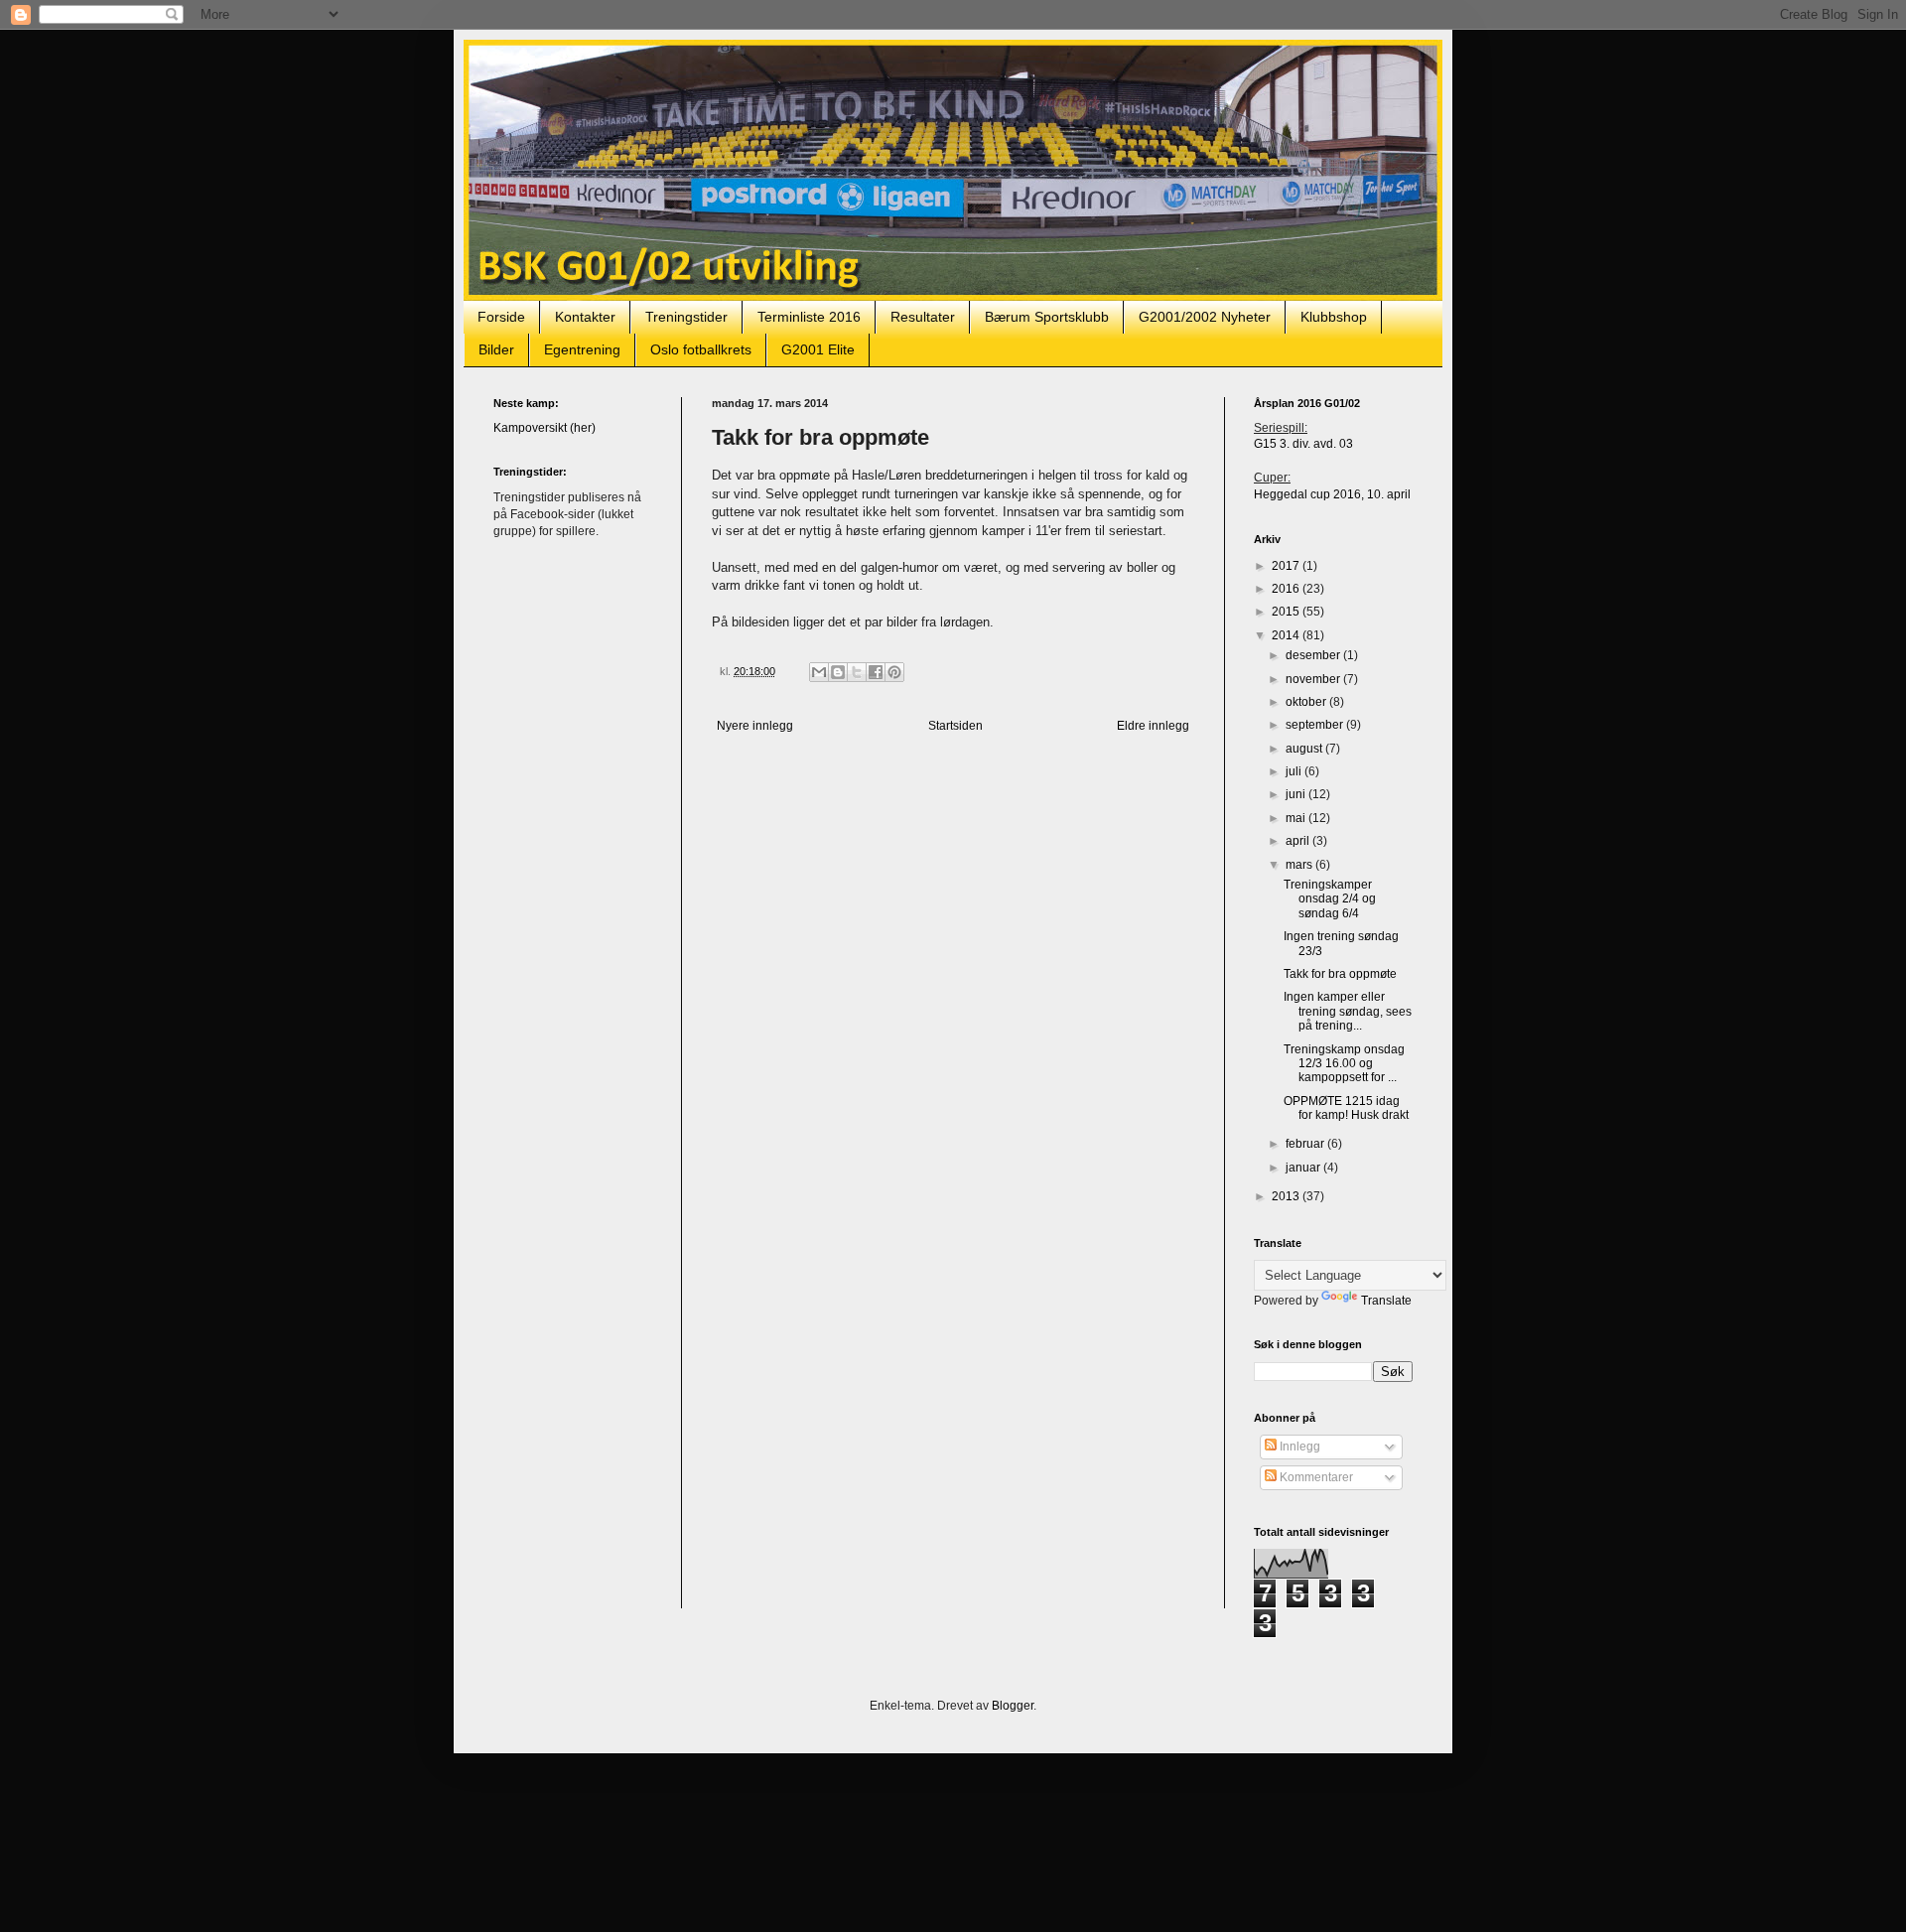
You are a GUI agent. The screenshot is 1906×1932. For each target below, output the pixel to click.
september (1316, 725)
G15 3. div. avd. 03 (1303, 444)
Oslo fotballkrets (701, 349)
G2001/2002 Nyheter (1205, 317)
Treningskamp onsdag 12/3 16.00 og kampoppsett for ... (1344, 1064)
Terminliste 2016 (809, 317)
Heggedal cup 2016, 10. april (1332, 494)
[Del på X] (857, 672)
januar (1304, 1168)
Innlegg (1298, 1447)
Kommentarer (1315, 1477)
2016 (1287, 589)
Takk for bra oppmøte (1340, 974)
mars (1300, 865)
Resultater (923, 317)
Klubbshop (1334, 317)
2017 (1287, 566)
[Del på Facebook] (876, 672)
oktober (1307, 702)
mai (1297, 818)
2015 (1287, 612)
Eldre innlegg (1153, 726)
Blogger (1013, 1706)
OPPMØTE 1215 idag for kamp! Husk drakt (1346, 1108)
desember (1314, 655)
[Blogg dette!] (838, 672)
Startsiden (955, 726)
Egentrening (582, 349)
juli (1295, 771)
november (1314, 679)
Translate (1386, 1301)
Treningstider (686, 317)
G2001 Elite (818, 349)
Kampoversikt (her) (545, 428)
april (1299, 841)
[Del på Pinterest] (894, 672)
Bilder (496, 349)
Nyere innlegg (755, 726)
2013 (1287, 1196)
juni (1297, 794)
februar (1306, 1144)
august (1305, 749)
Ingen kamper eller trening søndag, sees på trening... (1348, 1011)
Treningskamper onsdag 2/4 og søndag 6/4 (1330, 899)
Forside (501, 317)
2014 (1287, 635)
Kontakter (585, 317)
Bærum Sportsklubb (1047, 317)
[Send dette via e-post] (819, 672)
